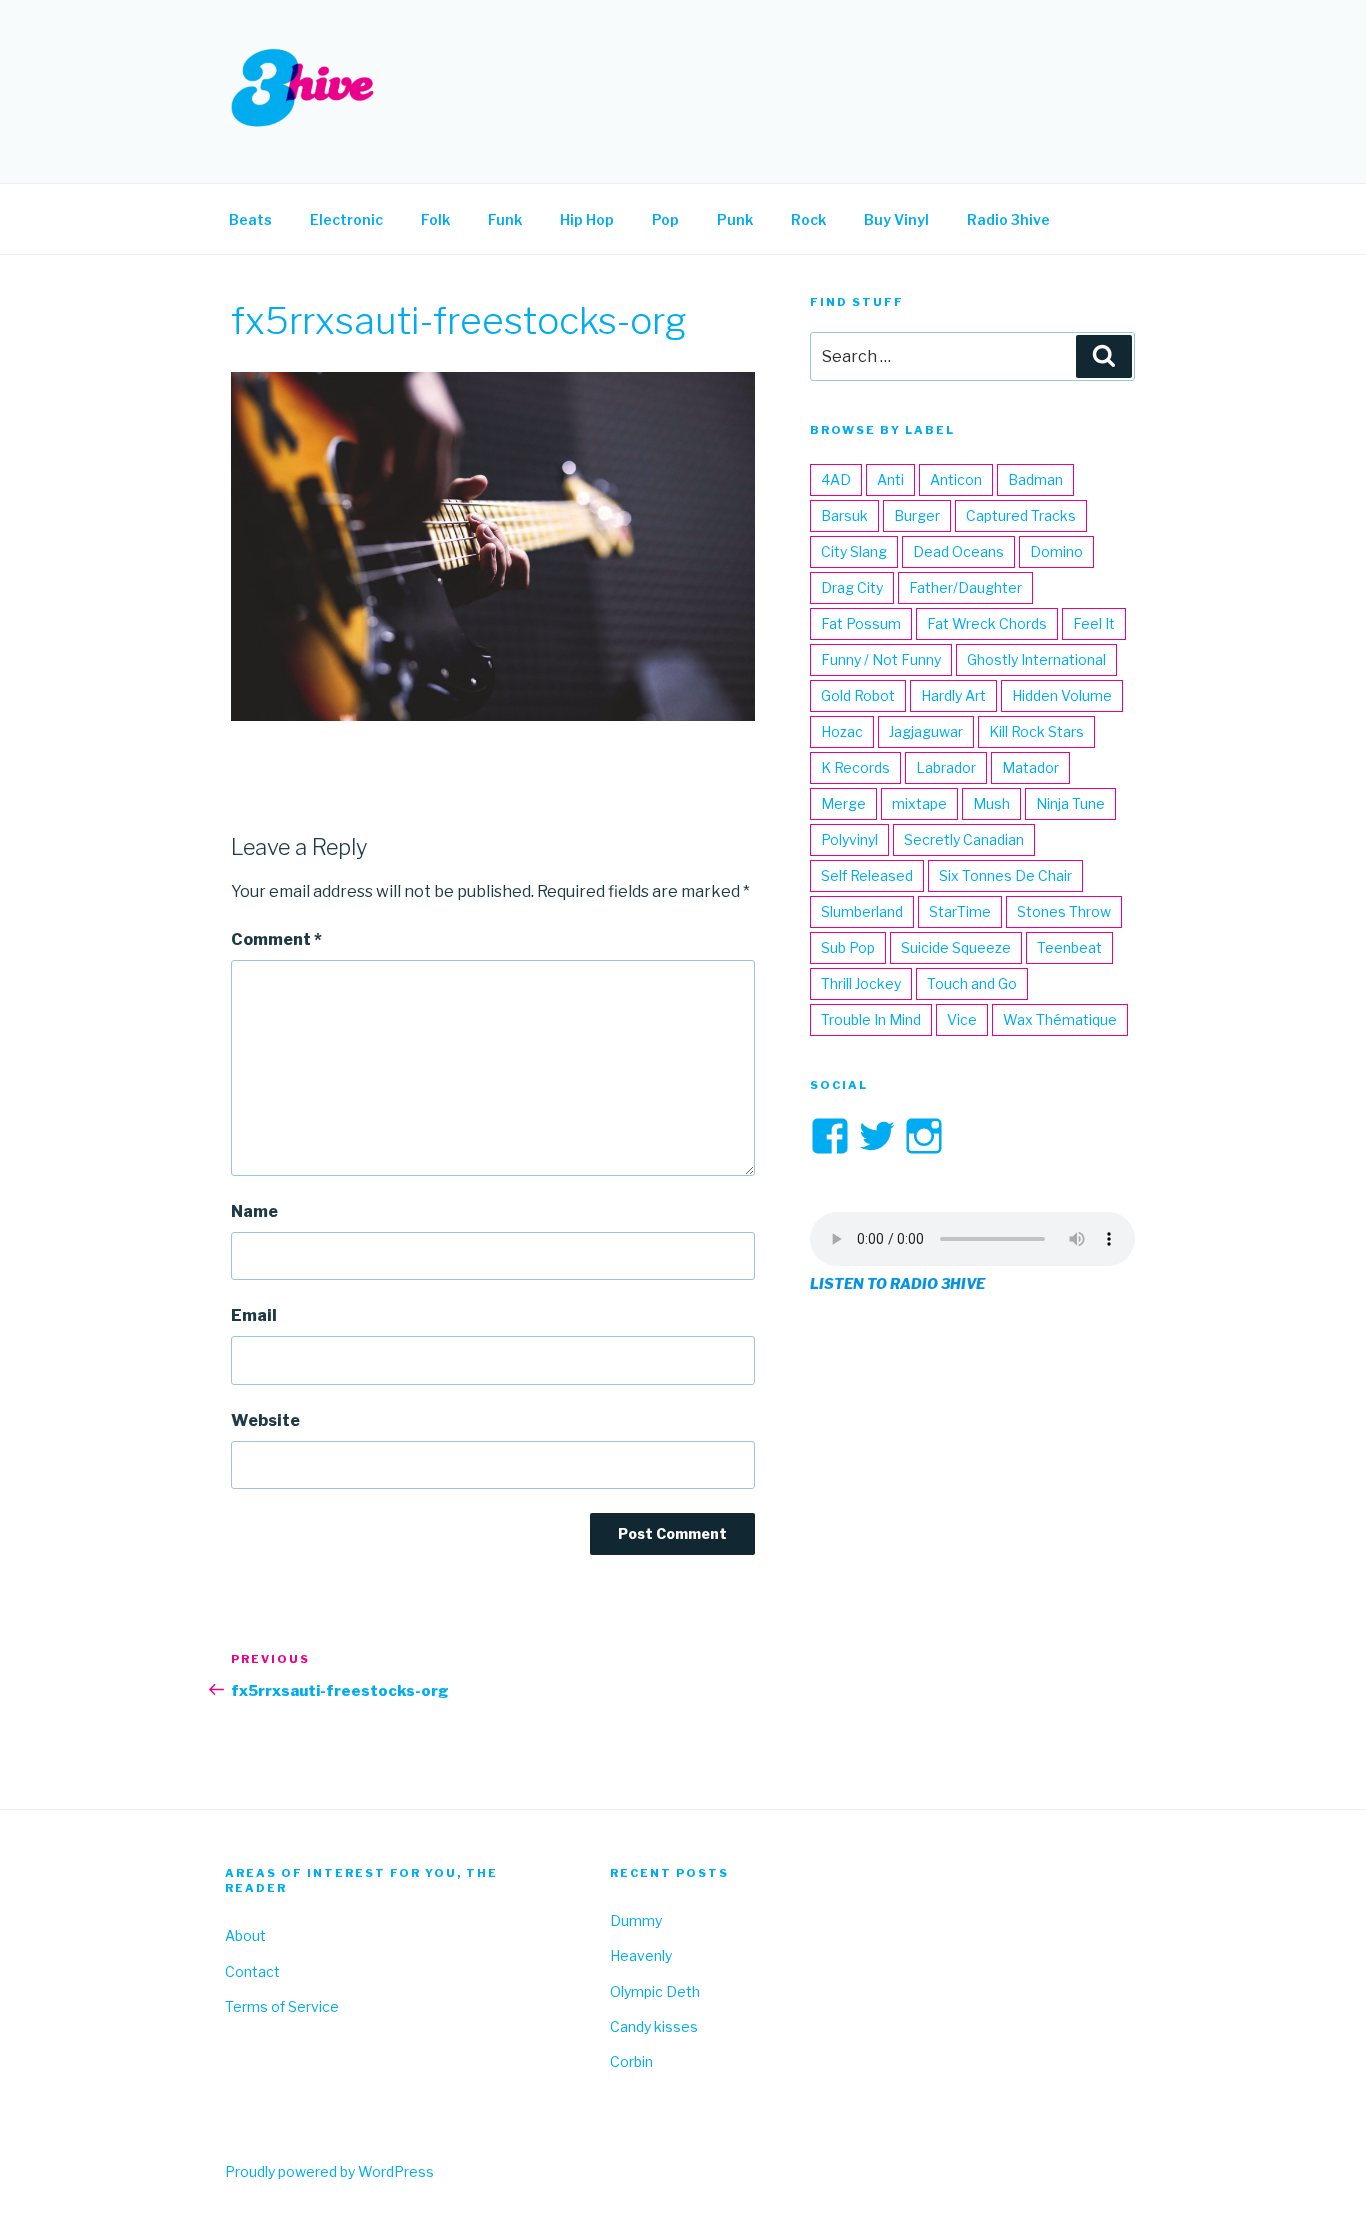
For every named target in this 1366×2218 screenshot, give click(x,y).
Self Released (867, 875)
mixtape (919, 803)
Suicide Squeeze (956, 947)
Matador (1030, 767)
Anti (890, 479)
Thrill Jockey (861, 983)
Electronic (346, 219)
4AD (836, 479)
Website (265, 1420)
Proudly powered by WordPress (329, 2171)
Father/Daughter (965, 587)
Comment (276, 939)
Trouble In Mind (871, 1019)
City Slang (854, 551)
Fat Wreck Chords (987, 623)
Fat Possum (861, 623)
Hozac (842, 731)
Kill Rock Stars (1036, 731)
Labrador (946, 767)
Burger (917, 515)
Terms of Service (282, 2006)
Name (254, 1211)
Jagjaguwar (926, 731)
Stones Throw (1064, 911)
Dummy (636, 1920)
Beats (250, 219)
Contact (252, 1971)
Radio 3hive (1008, 219)
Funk (505, 219)
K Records (855, 767)
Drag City (852, 587)
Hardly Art (953, 695)
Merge (843, 803)
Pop (665, 219)
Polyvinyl (849, 839)
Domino (1056, 551)
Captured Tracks (1021, 515)
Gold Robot (858, 695)
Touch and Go (972, 983)
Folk (435, 219)
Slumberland (862, 911)
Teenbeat (1069, 947)
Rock (808, 219)
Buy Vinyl (896, 219)
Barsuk (844, 515)
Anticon (956, 479)
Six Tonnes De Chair (1005, 875)
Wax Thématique (1060, 1019)
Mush (991, 803)
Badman (1035, 479)
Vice (962, 1019)
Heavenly (641, 1955)
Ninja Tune (1070, 803)
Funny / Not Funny (881, 659)
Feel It (1094, 623)
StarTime (960, 911)
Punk (735, 219)
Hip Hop (587, 219)
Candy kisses (654, 2026)
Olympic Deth (655, 1991)
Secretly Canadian (964, 839)
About (245, 1935)
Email (254, 1315)
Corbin (631, 2061)
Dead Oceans (958, 551)
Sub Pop (848, 947)
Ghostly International (1036, 659)
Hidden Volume (1062, 695)
